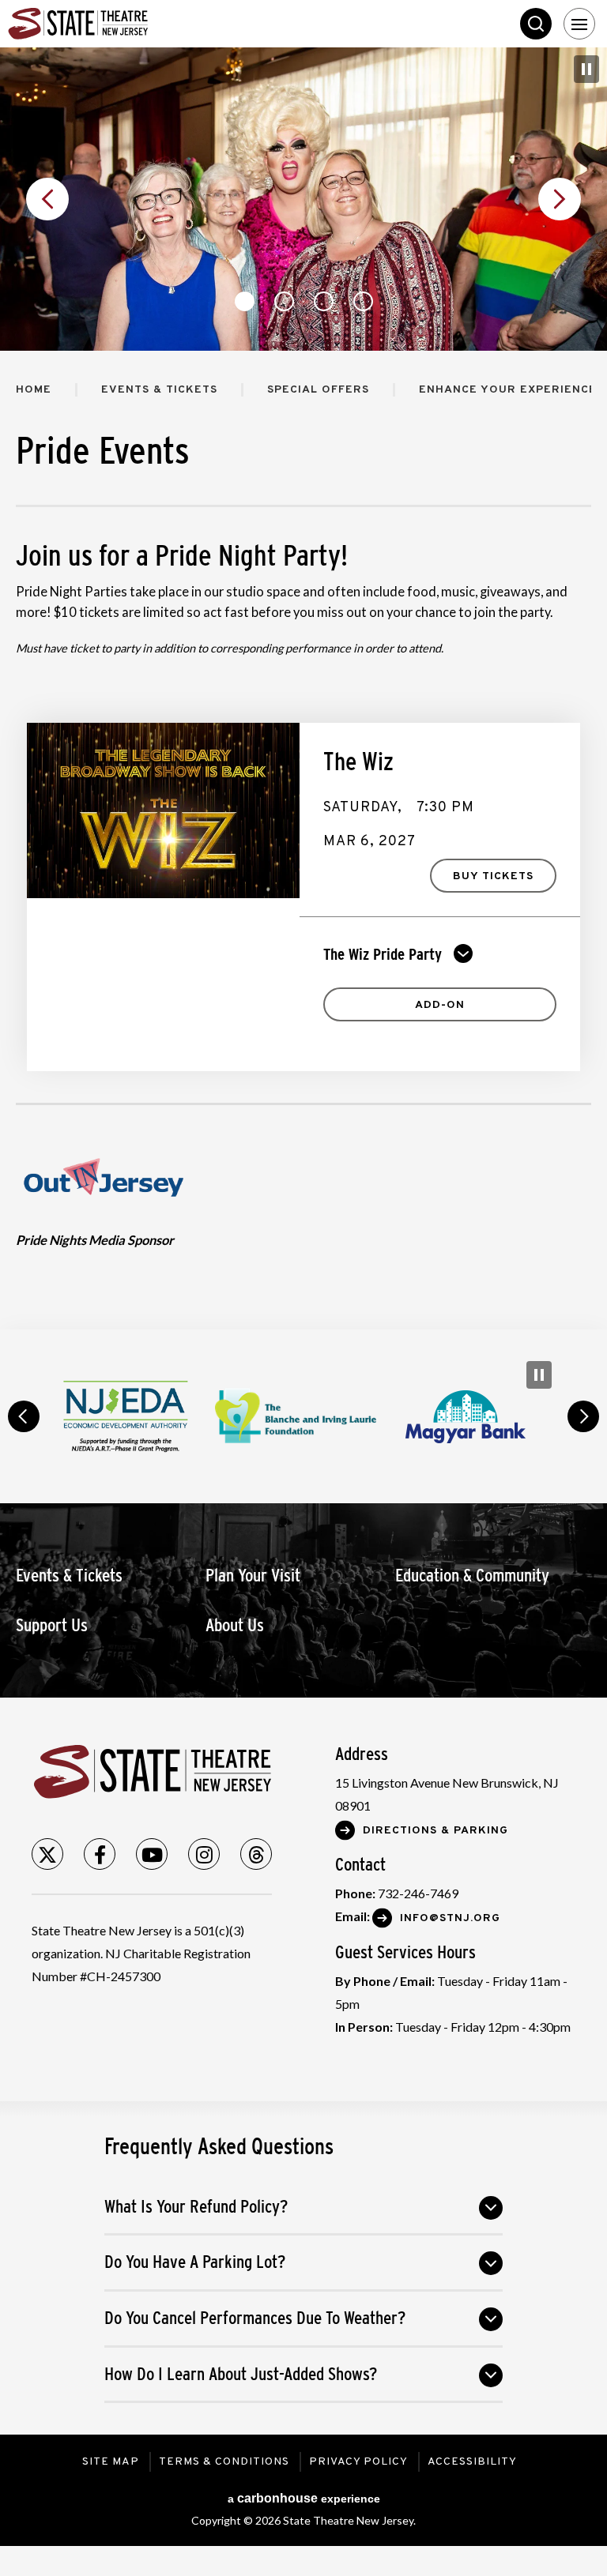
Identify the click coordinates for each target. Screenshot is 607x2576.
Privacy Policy (358, 2462)
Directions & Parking (435, 1831)
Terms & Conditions (224, 2462)
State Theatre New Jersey (126, 24)
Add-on (440, 1005)
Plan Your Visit (253, 1576)
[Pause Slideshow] (586, 69)
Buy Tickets (493, 876)
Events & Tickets (159, 390)
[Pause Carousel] (539, 1375)
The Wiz (358, 762)
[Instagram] (204, 1854)
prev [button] (24, 1416)
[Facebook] (100, 1854)
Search (536, 24)
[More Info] (163, 810)
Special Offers (318, 390)
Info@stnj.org (450, 1918)
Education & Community (472, 1576)
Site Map (111, 2462)
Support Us (52, 1625)
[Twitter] (47, 1854)
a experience (304, 2498)
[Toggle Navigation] (579, 24)
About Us (235, 1625)
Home (34, 390)
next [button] (583, 1416)
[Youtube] (152, 1854)
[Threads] (256, 1854)
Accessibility (472, 2462)
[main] (303, 688)
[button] (47, 199)
